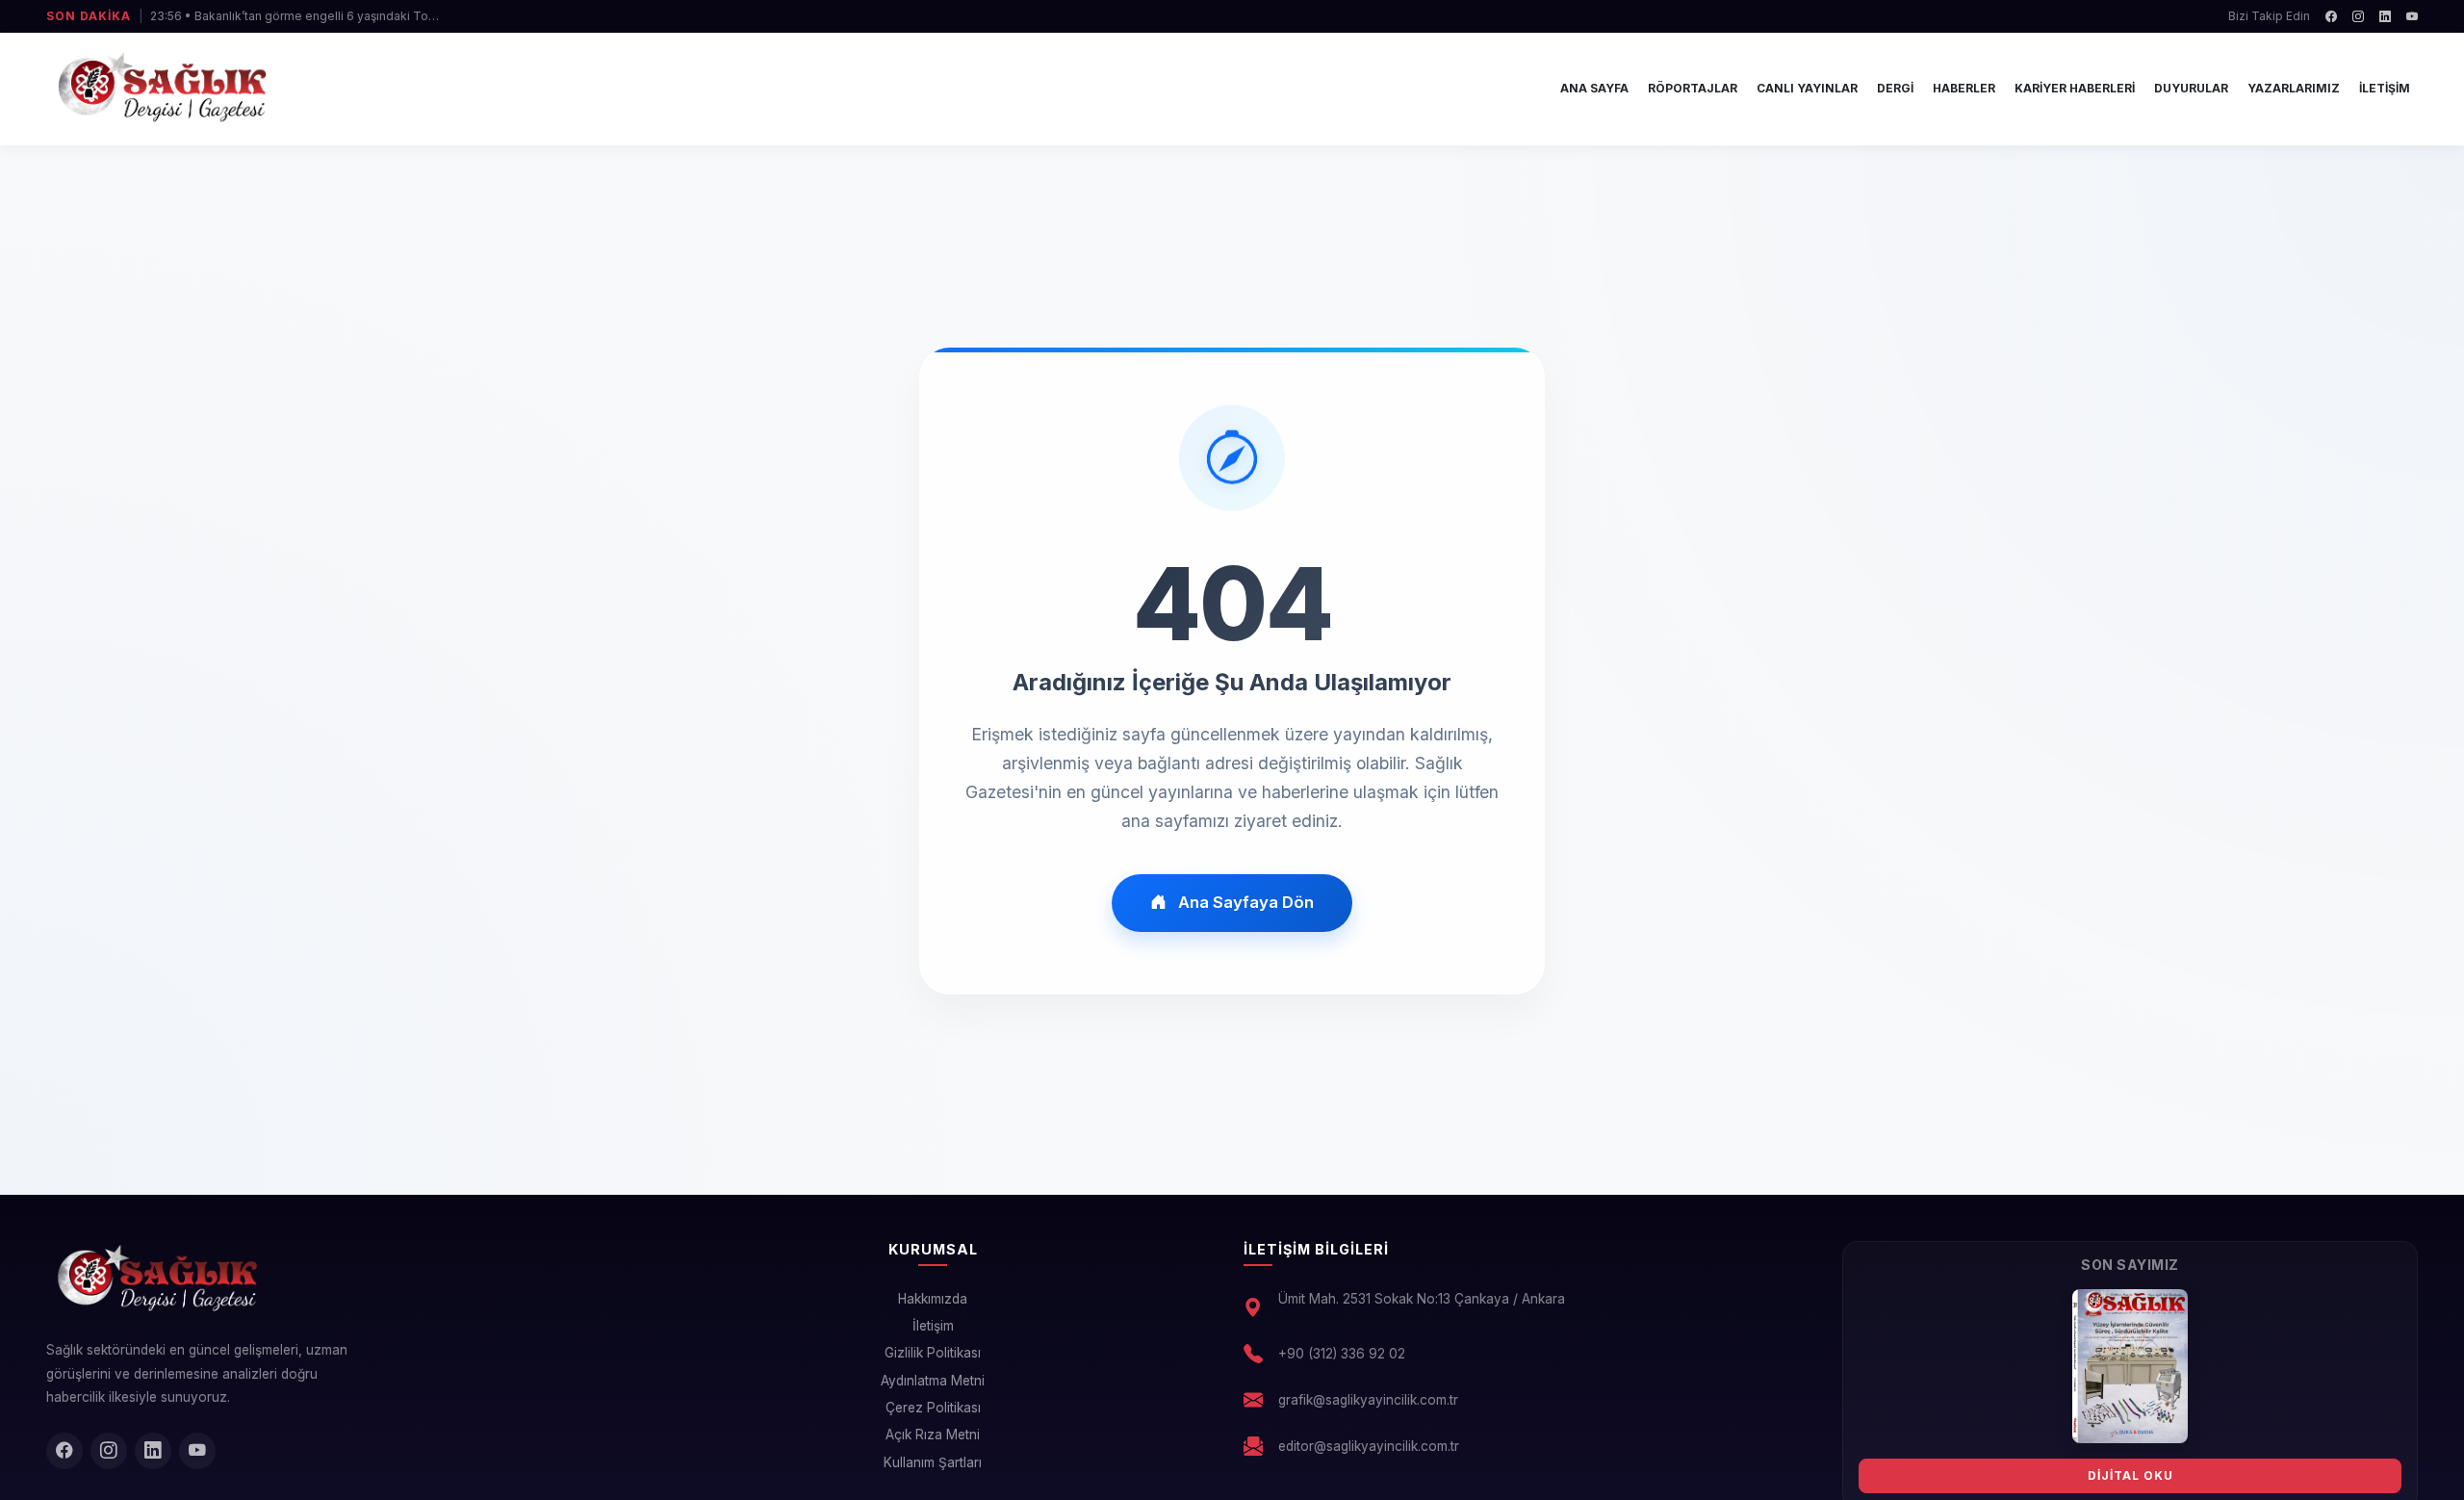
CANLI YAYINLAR (1807, 88)
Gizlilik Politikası (933, 1353)
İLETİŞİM (2385, 88)
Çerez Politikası (933, 1408)
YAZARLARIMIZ (2294, 88)
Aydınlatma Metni (933, 1381)
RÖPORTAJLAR (1693, 88)
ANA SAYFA (1594, 88)
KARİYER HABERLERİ (2075, 88)
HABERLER (1964, 88)
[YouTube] (2412, 16)
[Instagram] (2358, 16)
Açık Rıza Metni (933, 1435)
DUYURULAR (2191, 88)
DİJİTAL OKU (2130, 1475)
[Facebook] (2331, 16)
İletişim (933, 1326)
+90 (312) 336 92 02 (1342, 1354)
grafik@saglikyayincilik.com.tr (1368, 1400)
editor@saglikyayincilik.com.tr (1369, 1446)
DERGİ (1895, 88)
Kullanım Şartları (933, 1462)
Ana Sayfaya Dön (1246, 902)
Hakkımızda (933, 1299)
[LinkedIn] (2385, 16)
